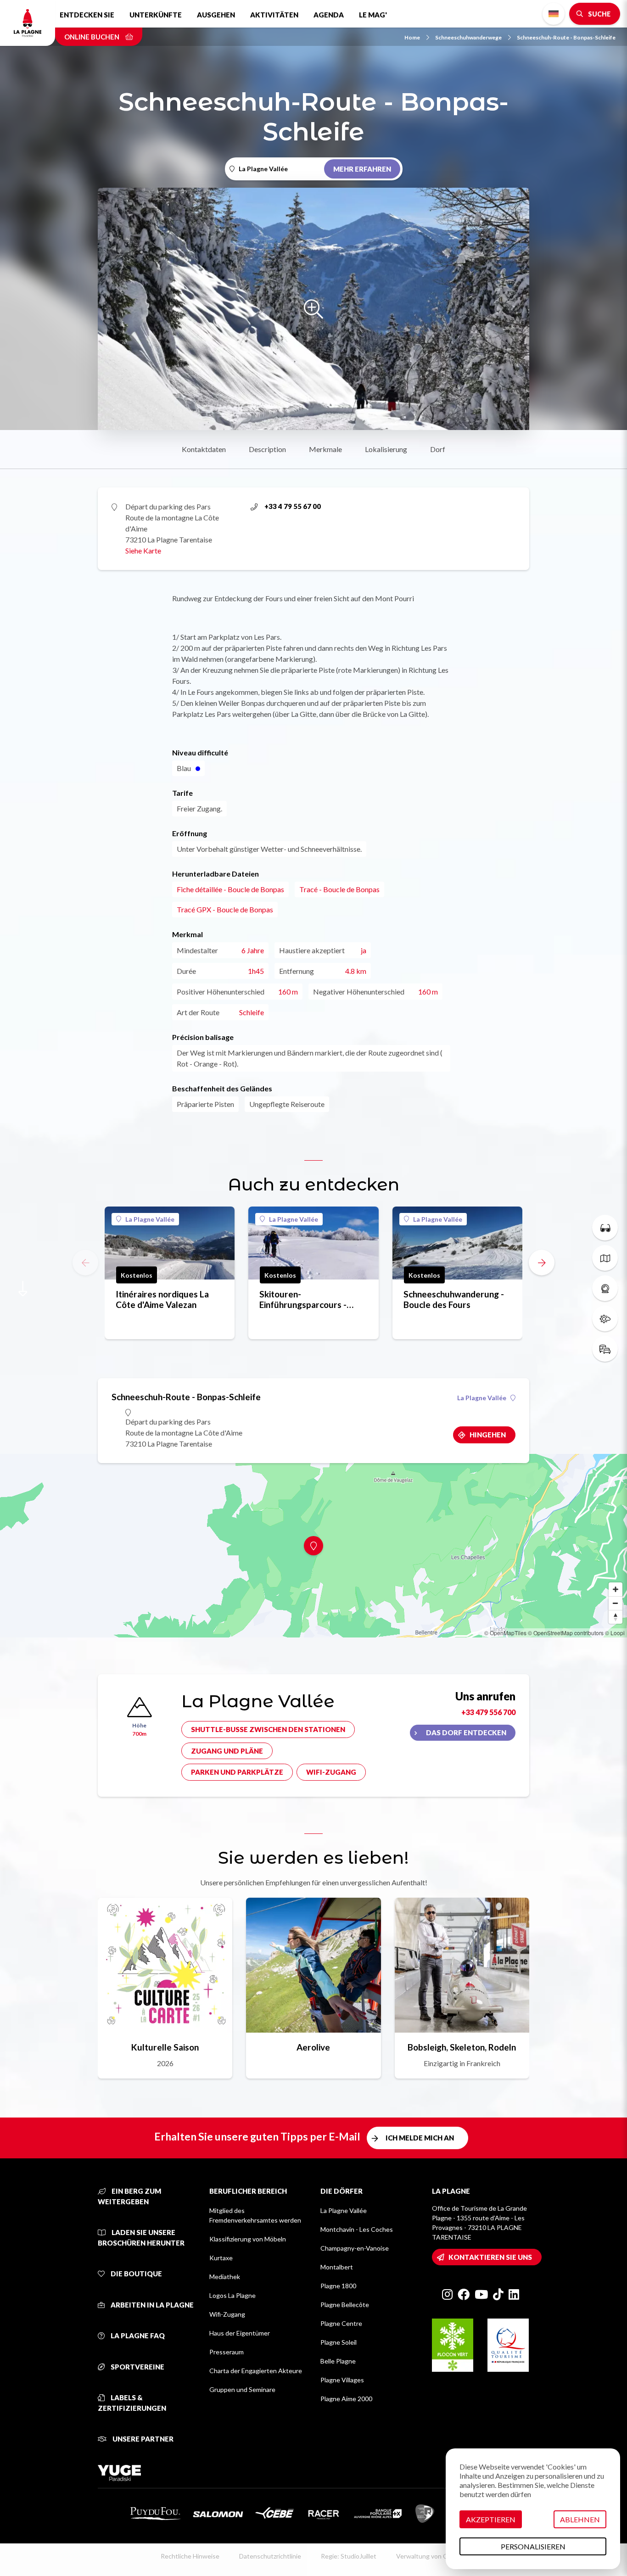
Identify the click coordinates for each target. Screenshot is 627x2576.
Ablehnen (580, 2519)
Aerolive (313, 2047)
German (554, 14)
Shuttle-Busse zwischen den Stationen (268, 1729)
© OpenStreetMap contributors (566, 1633)
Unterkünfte (156, 15)
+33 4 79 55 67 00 (293, 506)
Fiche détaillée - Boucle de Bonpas (230, 889)
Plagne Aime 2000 (346, 2399)
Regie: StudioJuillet (349, 2556)
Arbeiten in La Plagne (151, 2305)
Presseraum (227, 2352)
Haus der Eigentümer (240, 2333)
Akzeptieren (491, 2519)
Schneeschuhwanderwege (468, 37)
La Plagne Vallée (150, 1219)
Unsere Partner (142, 2439)
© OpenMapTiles (505, 1633)
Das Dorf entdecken (466, 1732)
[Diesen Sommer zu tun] (605, 1228)
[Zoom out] (616, 1603)
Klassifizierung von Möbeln (248, 2239)
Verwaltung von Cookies (431, 2556)
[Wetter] (605, 1319)
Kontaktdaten (204, 449)
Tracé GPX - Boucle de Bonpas (225, 909)
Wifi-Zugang (331, 1772)
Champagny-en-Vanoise (355, 2248)
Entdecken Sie (87, 15)
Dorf (438, 449)
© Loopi (615, 1633)
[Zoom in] (616, 1589)
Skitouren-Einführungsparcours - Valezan (303, 1299)
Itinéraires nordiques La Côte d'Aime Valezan (162, 1299)
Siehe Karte (143, 550)
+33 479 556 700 (488, 1712)
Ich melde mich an (420, 2138)
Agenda (329, 15)
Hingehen (488, 1435)
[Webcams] (605, 1288)
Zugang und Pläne (227, 1751)
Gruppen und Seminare (242, 2389)
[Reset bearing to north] (616, 1617)
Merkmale (325, 449)
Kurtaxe (221, 2258)
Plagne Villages (342, 2380)
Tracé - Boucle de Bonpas (339, 889)
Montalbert (337, 2267)
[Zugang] (605, 1349)
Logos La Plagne (232, 2295)
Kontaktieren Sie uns (490, 2257)
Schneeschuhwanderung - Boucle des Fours (454, 1299)
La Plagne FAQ (137, 2336)
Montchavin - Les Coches (357, 2229)
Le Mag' (373, 15)
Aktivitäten (274, 15)
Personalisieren (533, 2546)
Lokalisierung (386, 449)
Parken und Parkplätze (237, 1772)
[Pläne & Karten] (605, 1258)
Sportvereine (137, 2367)
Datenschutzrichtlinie (270, 2556)
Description (267, 449)
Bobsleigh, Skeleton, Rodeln (462, 2047)
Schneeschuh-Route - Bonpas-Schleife (566, 37)
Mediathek (225, 2277)
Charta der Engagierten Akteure (256, 2371)
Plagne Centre (341, 2323)
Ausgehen (216, 15)
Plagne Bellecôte (345, 2305)
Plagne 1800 (338, 2286)
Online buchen (92, 37)
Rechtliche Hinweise (190, 2556)
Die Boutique (136, 2274)
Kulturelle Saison (165, 2047)
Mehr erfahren (362, 169)
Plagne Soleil (339, 2342)
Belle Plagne (338, 2361)
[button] (542, 1263)
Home (412, 37)
